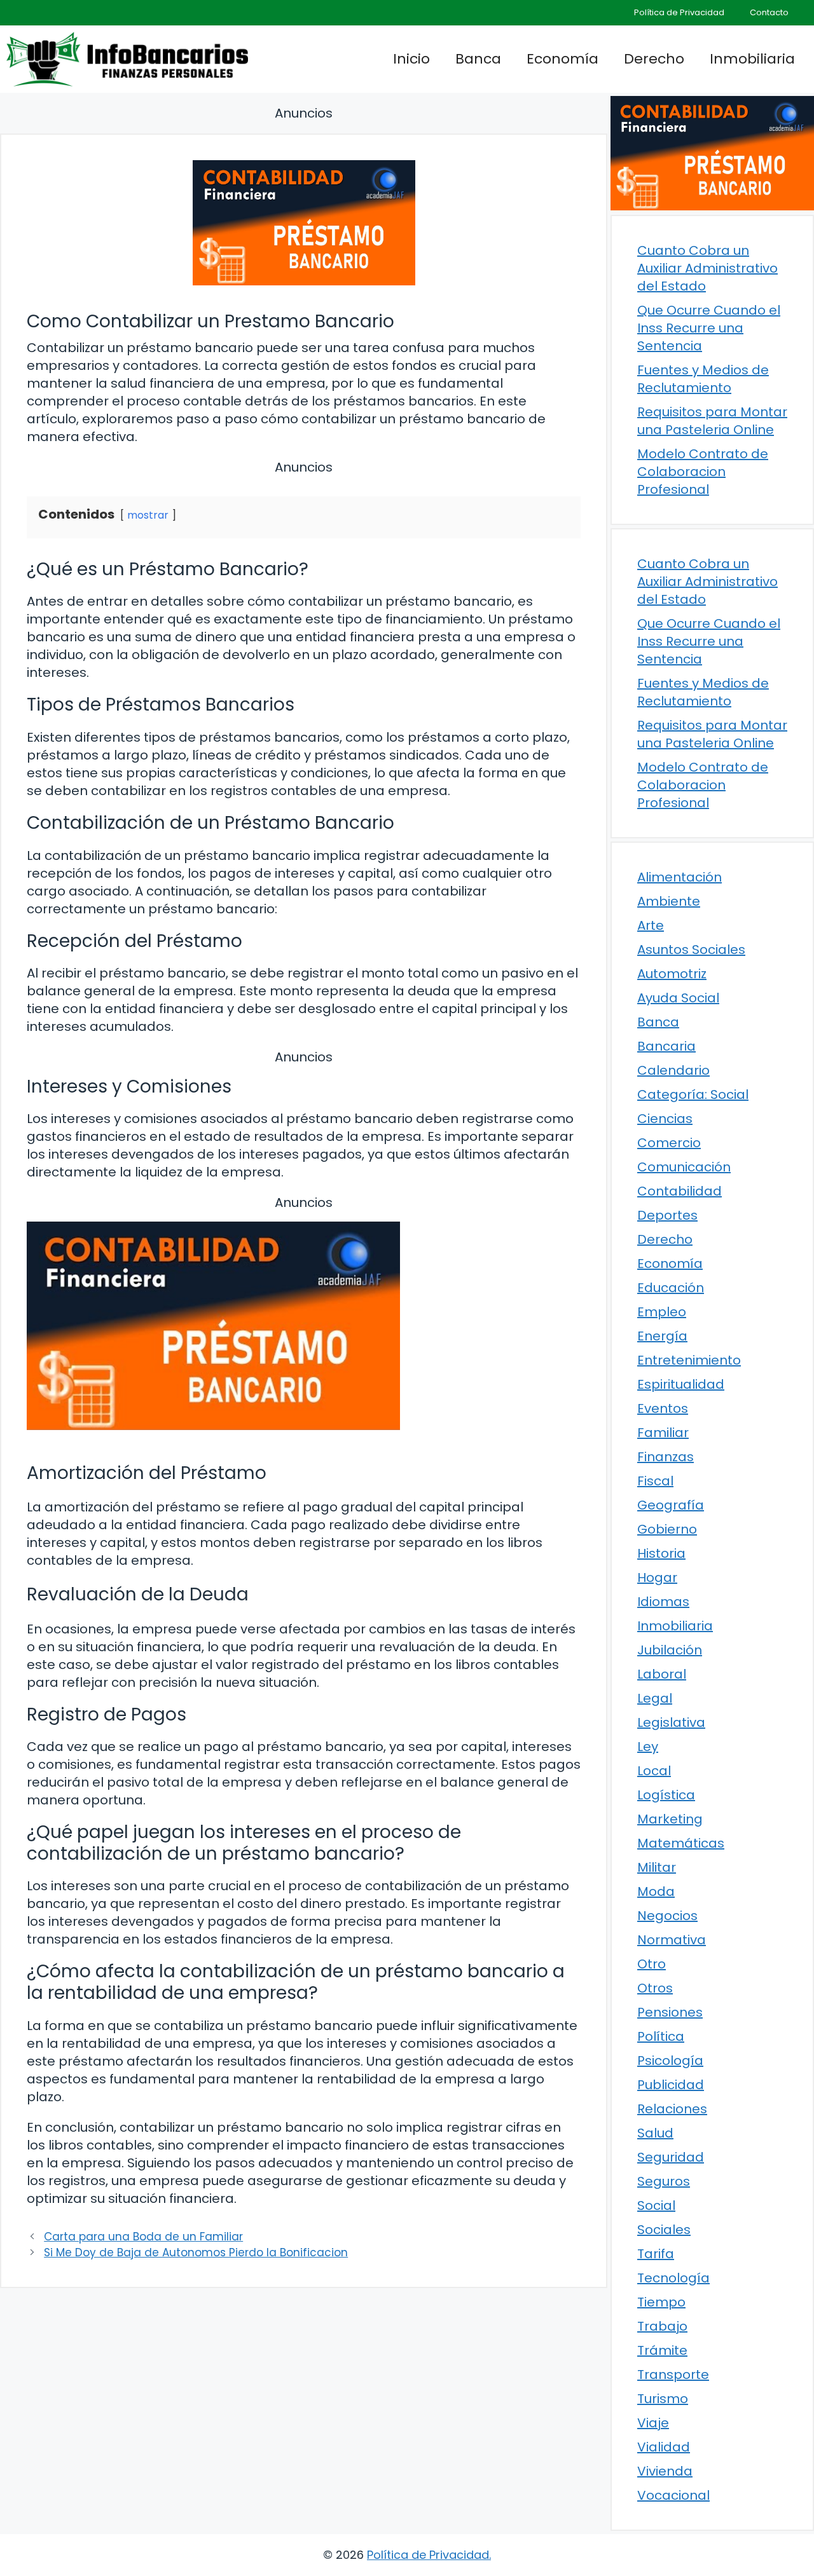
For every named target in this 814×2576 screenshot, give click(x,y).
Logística (666, 1795)
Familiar (663, 1433)
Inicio (411, 59)
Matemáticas (681, 1843)
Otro (652, 1964)
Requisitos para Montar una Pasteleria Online (712, 421)
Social (656, 2205)
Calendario (673, 1070)
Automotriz (672, 974)
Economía (562, 59)
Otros (655, 1988)
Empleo (662, 1312)
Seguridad (671, 2157)
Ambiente (669, 901)
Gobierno (667, 1529)
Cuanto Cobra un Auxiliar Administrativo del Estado (707, 268)
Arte (651, 925)
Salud (655, 2133)
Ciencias (665, 1119)
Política (661, 2036)
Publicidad (671, 2085)
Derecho (654, 59)
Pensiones (670, 2012)
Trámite (662, 2350)
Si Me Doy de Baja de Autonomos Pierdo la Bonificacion (196, 2252)
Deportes (667, 1215)
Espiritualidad (681, 1384)
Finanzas (666, 1457)
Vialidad (664, 2447)
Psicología (670, 2061)
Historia (661, 1553)
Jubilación (670, 1650)
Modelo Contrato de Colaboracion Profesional (703, 472)
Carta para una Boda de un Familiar (143, 2237)
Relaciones (672, 2109)
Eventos (663, 1408)
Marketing (670, 1819)
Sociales (664, 2230)
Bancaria (666, 1046)
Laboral (662, 1674)
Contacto (769, 12)
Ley (648, 1747)
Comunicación (684, 1167)
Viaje (653, 2423)
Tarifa (656, 2254)
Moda (656, 1891)
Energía (662, 1336)
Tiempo (661, 2302)
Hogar (657, 1578)
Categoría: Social (693, 1094)
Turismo (663, 2399)
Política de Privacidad (679, 12)
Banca (478, 59)
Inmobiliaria (752, 59)
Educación (671, 1288)
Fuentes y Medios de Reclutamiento (703, 379)
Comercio (669, 1143)
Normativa (672, 1940)
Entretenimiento (689, 1360)
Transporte (673, 2375)
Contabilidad (679, 1191)
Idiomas (663, 1602)
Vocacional (673, 2495)
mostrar (148, 515)
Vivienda (665, 2471)
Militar (657, 1867)
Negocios (667, 1916)
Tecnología (673, 2278)
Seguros (664, 2181)
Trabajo (662, 2326)
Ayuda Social (678, 998)
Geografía (671, 1505)
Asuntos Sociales (691, 950)
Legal (655, 1698)
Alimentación (679, 877)
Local (654, 1771)
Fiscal (655, 1481)
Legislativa (671, 1722)
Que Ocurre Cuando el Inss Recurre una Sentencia (709, 328)
